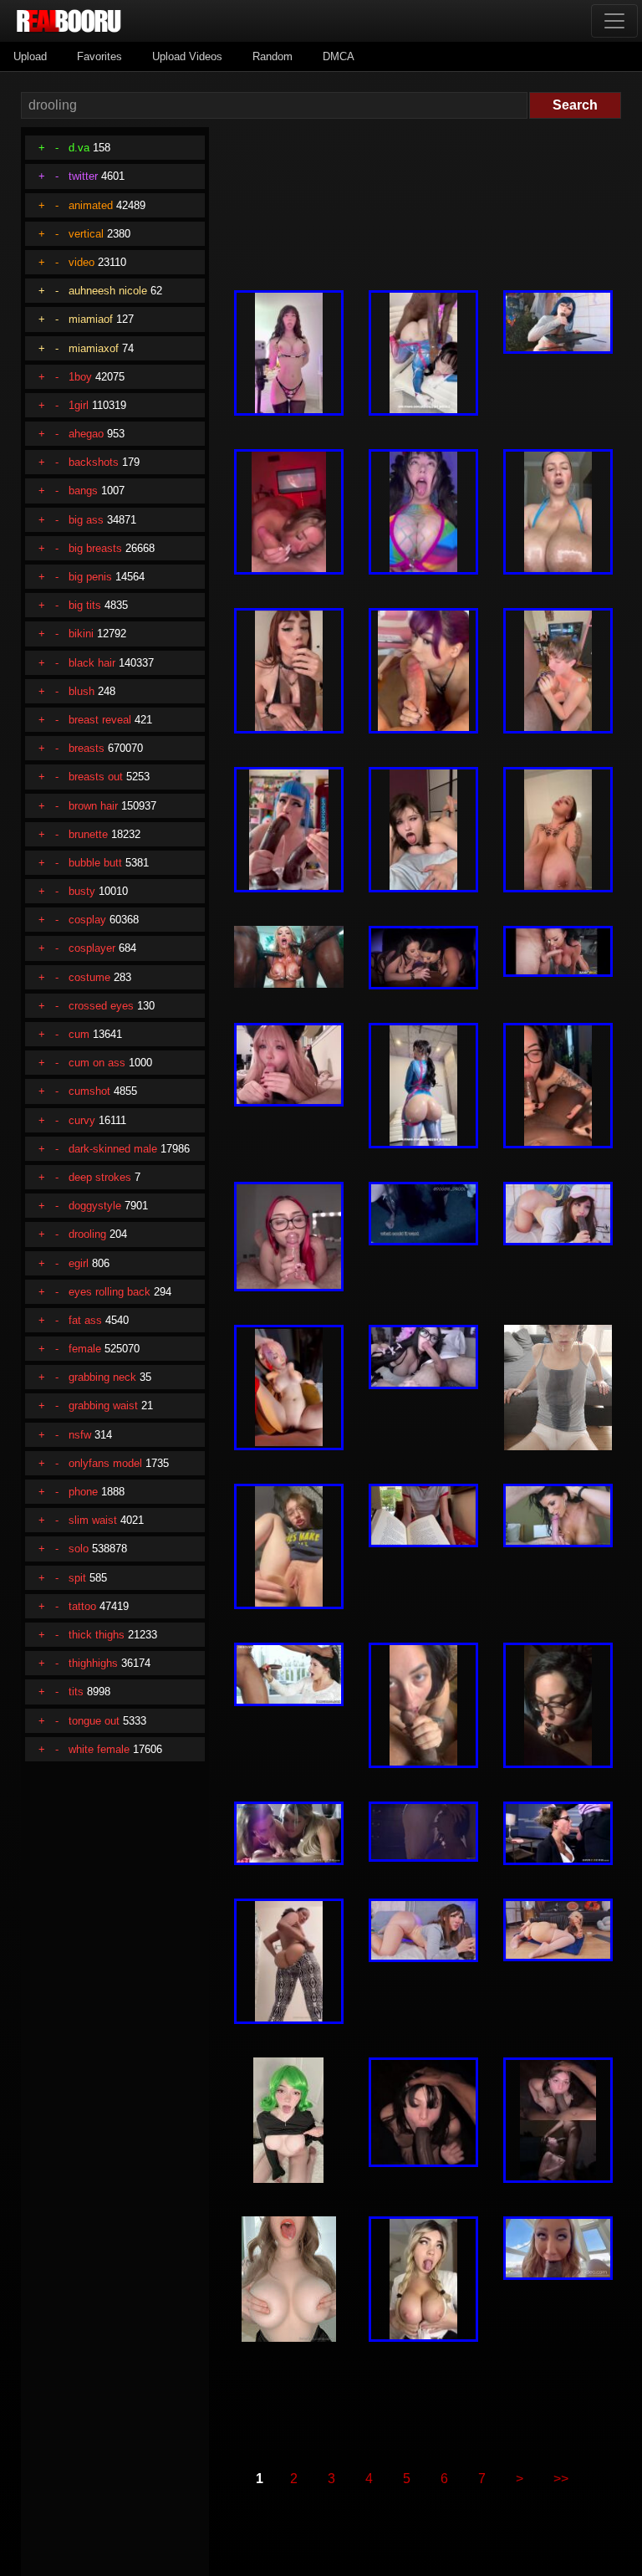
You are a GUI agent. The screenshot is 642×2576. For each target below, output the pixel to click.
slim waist (93, 1520)
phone (83, 1492)
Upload (30, 56)
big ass (86, 520)
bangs (83, 491)
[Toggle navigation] (614, 21)
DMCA (339, 56)
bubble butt (95, 863)
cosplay (87, 920)
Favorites (99, 56)
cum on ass (97, 1063)
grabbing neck (102, 1377)
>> (561, 2479)
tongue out (94, 1721)
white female (99, 1749)
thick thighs (97, 1635)
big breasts (95, 548)
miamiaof (91, 319)
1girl (79, 405)
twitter (83, 176)
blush (82, 691)
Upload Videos (187, 56)
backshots (94, 462)
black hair (92, 663)
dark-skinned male (113, 1149)
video (82, 262)
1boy (80, 377)
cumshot (89, 1091)
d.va (79, 148)
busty (82, 891)
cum (79, 1034)
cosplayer (92, 948)
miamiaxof (94, 348)
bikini (81, 634)
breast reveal (100, 720)
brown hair (93, 806)
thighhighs (93, 1663)
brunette (88, 834)
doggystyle (95, 1206)
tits (76, 1692)
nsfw (80, 1435)
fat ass (85, 1320)
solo (79, 1549)
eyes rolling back (110, 1292)
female (85, 1349)
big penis (90, 577)
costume (89, 977)
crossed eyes (101, 1006)
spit (77, 1578)
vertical (86, 234)
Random (273, 56)
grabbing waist (103, 1406)
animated (91, 205)
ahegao (86, 434)
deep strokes (100, 1177)
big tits (85, 605)
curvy (82, 1120)
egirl (79, 1263)
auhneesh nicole (108, 291)
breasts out (96, 777)
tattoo (82, 1606)
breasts (87, 748)
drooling (87, 1234)
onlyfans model (105, 1463)
